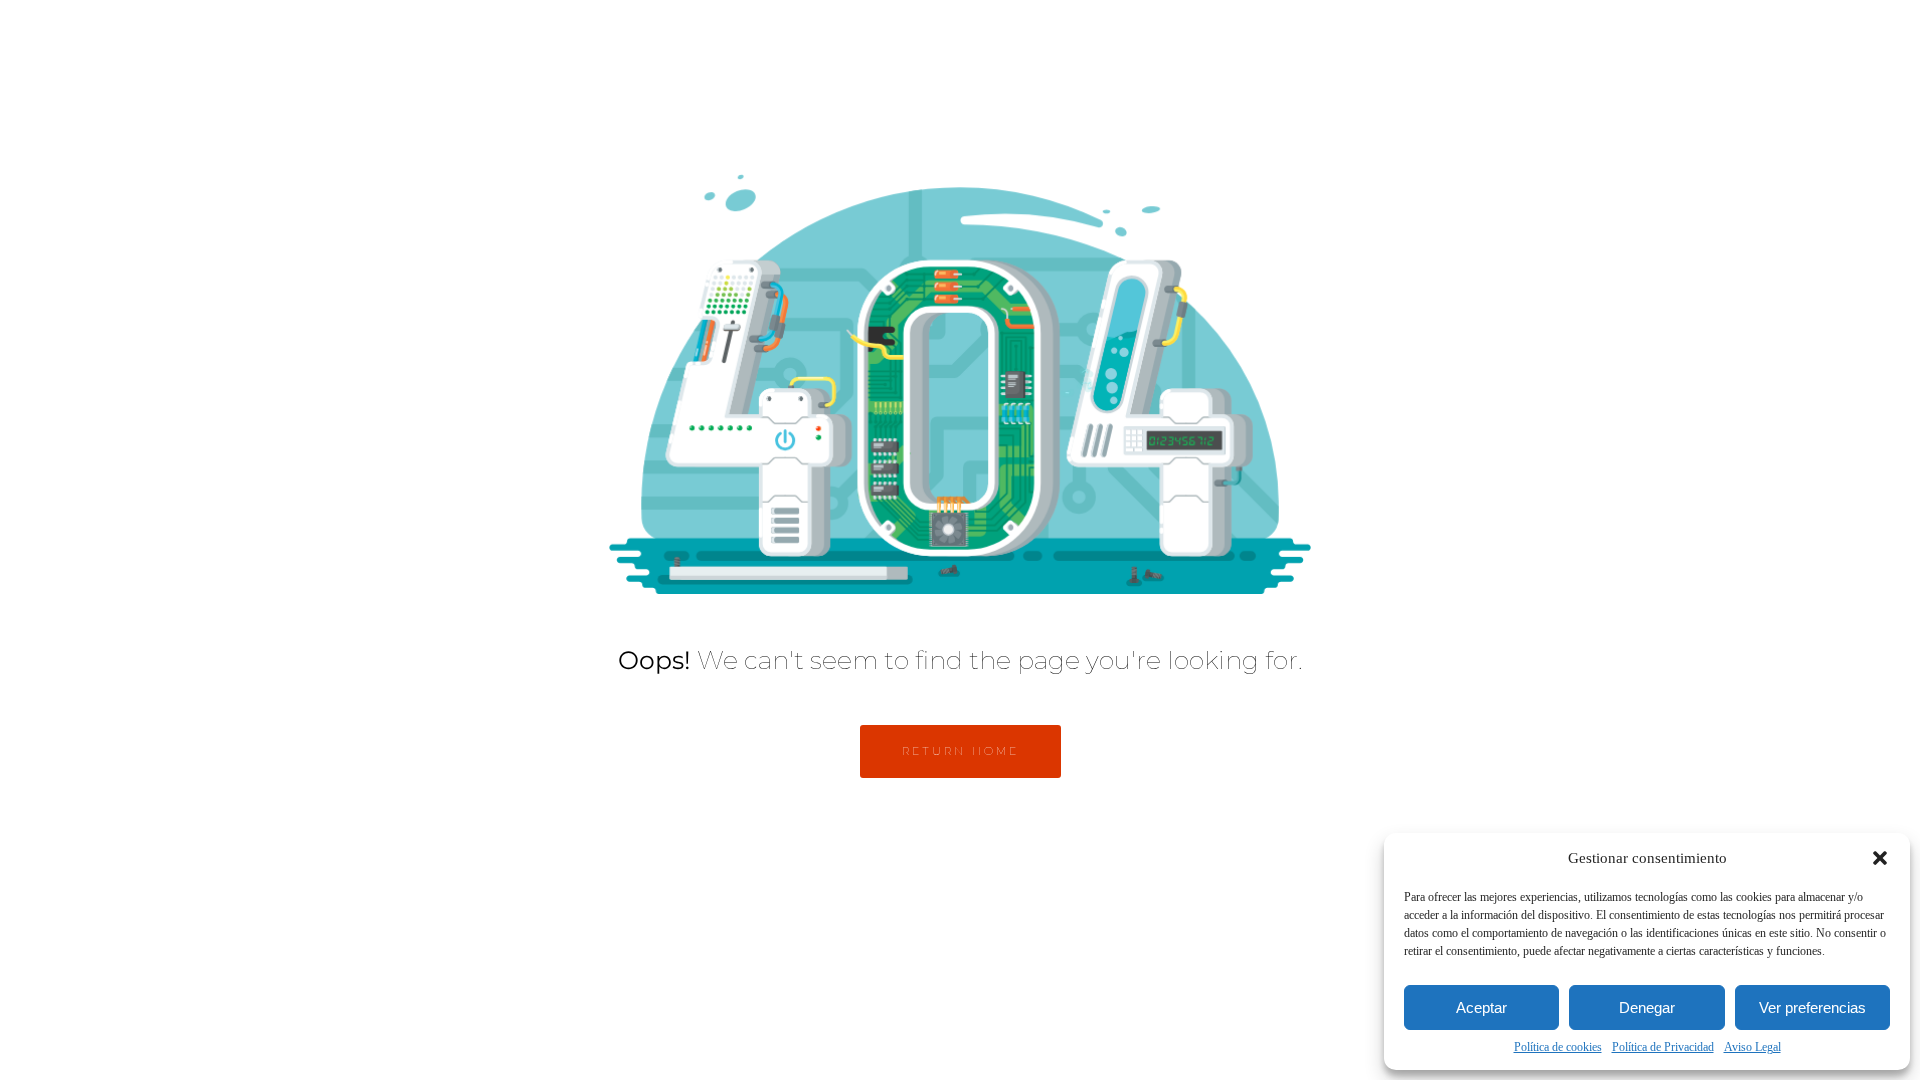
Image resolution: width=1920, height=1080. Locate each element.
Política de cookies (1558, 1047)
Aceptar (1481, 1007)
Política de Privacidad (1663, 1047)
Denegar (1647, 1007)
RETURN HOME (960, 751)
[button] (1880, 858)
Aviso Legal (1752, 1047)
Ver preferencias (1812, 1007)
